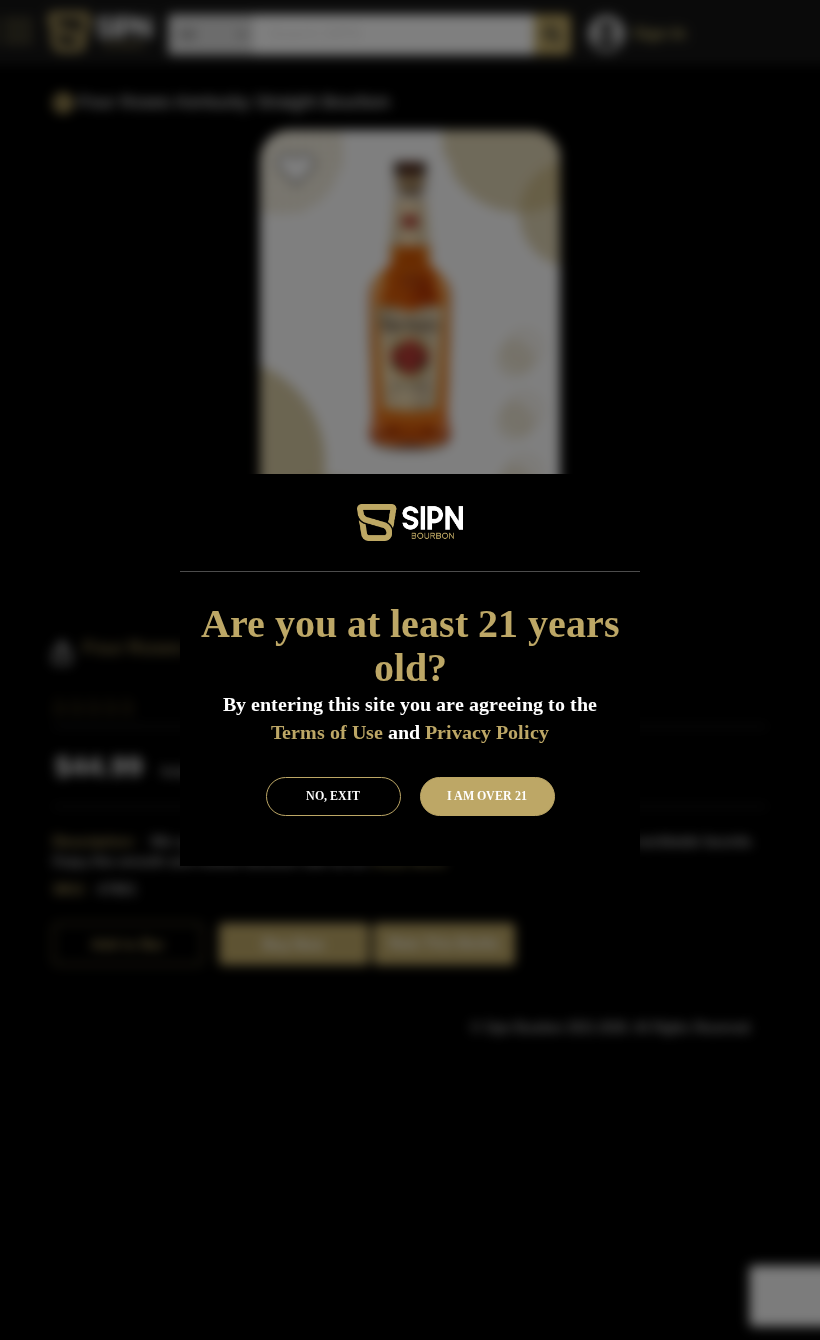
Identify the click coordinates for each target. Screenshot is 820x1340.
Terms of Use (327, 732)
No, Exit (333, 796)
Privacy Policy (487, 732)
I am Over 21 (487, 796)
